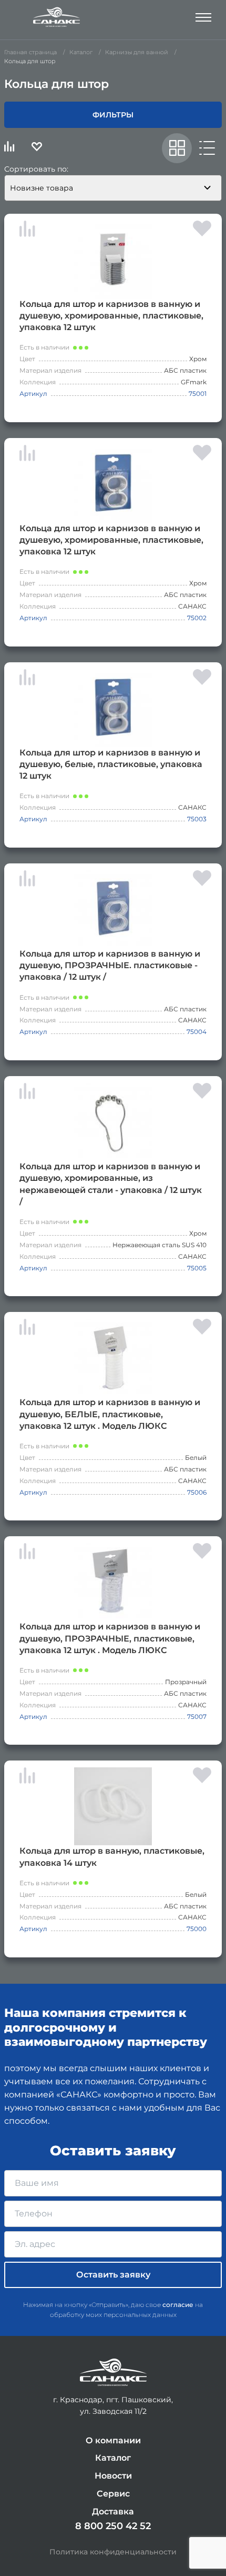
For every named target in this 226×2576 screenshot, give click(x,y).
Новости (113, 2476)
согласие (178, 2305)
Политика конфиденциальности (113, 2552)
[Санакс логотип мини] (113, 2373)
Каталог (113, 2458)
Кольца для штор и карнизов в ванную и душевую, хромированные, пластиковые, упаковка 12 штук (111, 316)
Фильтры (113, 115)
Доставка (113, 2512)
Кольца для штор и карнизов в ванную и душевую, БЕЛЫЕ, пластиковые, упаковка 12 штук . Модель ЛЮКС (110, 1414)
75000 (197, 1929)
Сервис (113, 2494)
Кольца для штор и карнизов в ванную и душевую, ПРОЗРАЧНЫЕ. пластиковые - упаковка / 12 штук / (110, 965)
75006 (197, 1492)
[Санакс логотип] (57, 17)
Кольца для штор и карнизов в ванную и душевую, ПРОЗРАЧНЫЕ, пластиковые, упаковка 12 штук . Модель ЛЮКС (110, 1638)
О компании (113, 2440)
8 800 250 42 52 (113, 2526)
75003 (197, 819)
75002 (197, 618)
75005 (197, 1268)
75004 (197, 1032)
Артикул (33, 394)
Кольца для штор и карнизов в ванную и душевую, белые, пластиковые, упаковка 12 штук (111, 764)
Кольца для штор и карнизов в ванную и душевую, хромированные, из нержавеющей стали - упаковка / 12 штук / (111, 1184)
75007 (197, 1717)
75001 (198, 394)
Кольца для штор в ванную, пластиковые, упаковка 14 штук (112, 1857)
